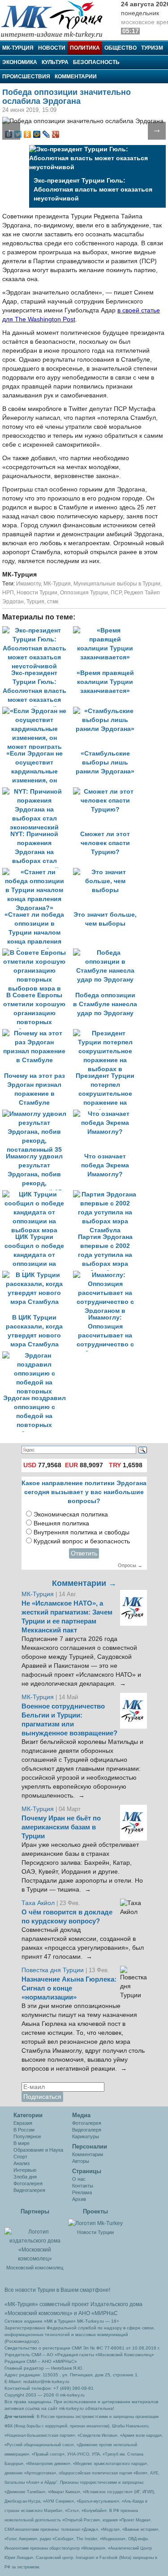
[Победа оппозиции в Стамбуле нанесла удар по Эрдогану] (108, 953)
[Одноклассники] (28, 134)
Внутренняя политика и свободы (82, 1532)
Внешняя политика (61, 1523)
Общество (121, 48)
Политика (85, 48)
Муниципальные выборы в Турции (117, 584)
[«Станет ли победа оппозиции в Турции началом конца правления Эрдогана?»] (38, 872)
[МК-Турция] (56, 19)
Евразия (23, 2123)
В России (24, 2130)
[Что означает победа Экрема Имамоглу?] (108, 1114)
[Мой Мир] (37, 134)
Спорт (20, 2157)
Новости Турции (37, 593)
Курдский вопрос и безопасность (82, 1541)
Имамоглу (28, 584)
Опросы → (130, 1565)
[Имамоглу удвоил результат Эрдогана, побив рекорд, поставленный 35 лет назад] (38, 1114)
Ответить (84, 1553)
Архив (79, 2199)
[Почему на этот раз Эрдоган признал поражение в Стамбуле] (38, 1033)
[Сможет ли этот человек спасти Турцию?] (108, 792)
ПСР (116, 593)
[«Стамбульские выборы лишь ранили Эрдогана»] (108, 711)
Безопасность (96, 62)
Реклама (82, 2192)
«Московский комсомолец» (39, 2313)
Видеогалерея (29, 2190)
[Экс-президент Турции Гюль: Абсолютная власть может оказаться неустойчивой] (38, 630)
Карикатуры (86, 2136)
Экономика (20, 62)
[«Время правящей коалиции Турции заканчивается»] (108, 630)
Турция (35, 602)
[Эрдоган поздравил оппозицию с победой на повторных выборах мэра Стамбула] (37, 1356)
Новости (52, 48)
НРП (8, 593)
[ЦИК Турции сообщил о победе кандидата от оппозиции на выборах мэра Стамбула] (38, 1194)
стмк (53, 602)
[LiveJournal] (46, 134)
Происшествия (26, 77)
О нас (79, 2179)
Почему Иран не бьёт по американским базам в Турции (61, 1827)
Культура (55, 62)
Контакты (83, 2186)
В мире (22, 2143)
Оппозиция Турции (84, 593)
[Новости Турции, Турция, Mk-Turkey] (95, 2223)
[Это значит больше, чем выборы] (108, 872)
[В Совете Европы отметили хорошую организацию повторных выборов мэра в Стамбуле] (38, 953)
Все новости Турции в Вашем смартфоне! (57, 2290)
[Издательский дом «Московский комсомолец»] (35, 2240)
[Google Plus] (56, 134)
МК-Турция (18, 48)
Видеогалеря (87, 2130)
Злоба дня (25, 2177)
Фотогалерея (28, 2183)
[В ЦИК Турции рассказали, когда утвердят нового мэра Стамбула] (38, 1275)
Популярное (27, 2136)
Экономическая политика (71, 1514)
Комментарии (76, 77)
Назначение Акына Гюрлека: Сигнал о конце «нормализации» (69, 1988)
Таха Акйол (38, 1903)
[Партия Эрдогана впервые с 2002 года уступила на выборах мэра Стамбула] (108, 1194)
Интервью (25, 2170)
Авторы (81, 2161)
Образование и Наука (38, 2150)
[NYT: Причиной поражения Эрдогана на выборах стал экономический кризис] (38, 792)
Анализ (22, 2163)
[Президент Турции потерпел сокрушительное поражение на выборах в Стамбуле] (108, 1033)
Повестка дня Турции (54, 1970)
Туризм (152, 48)
